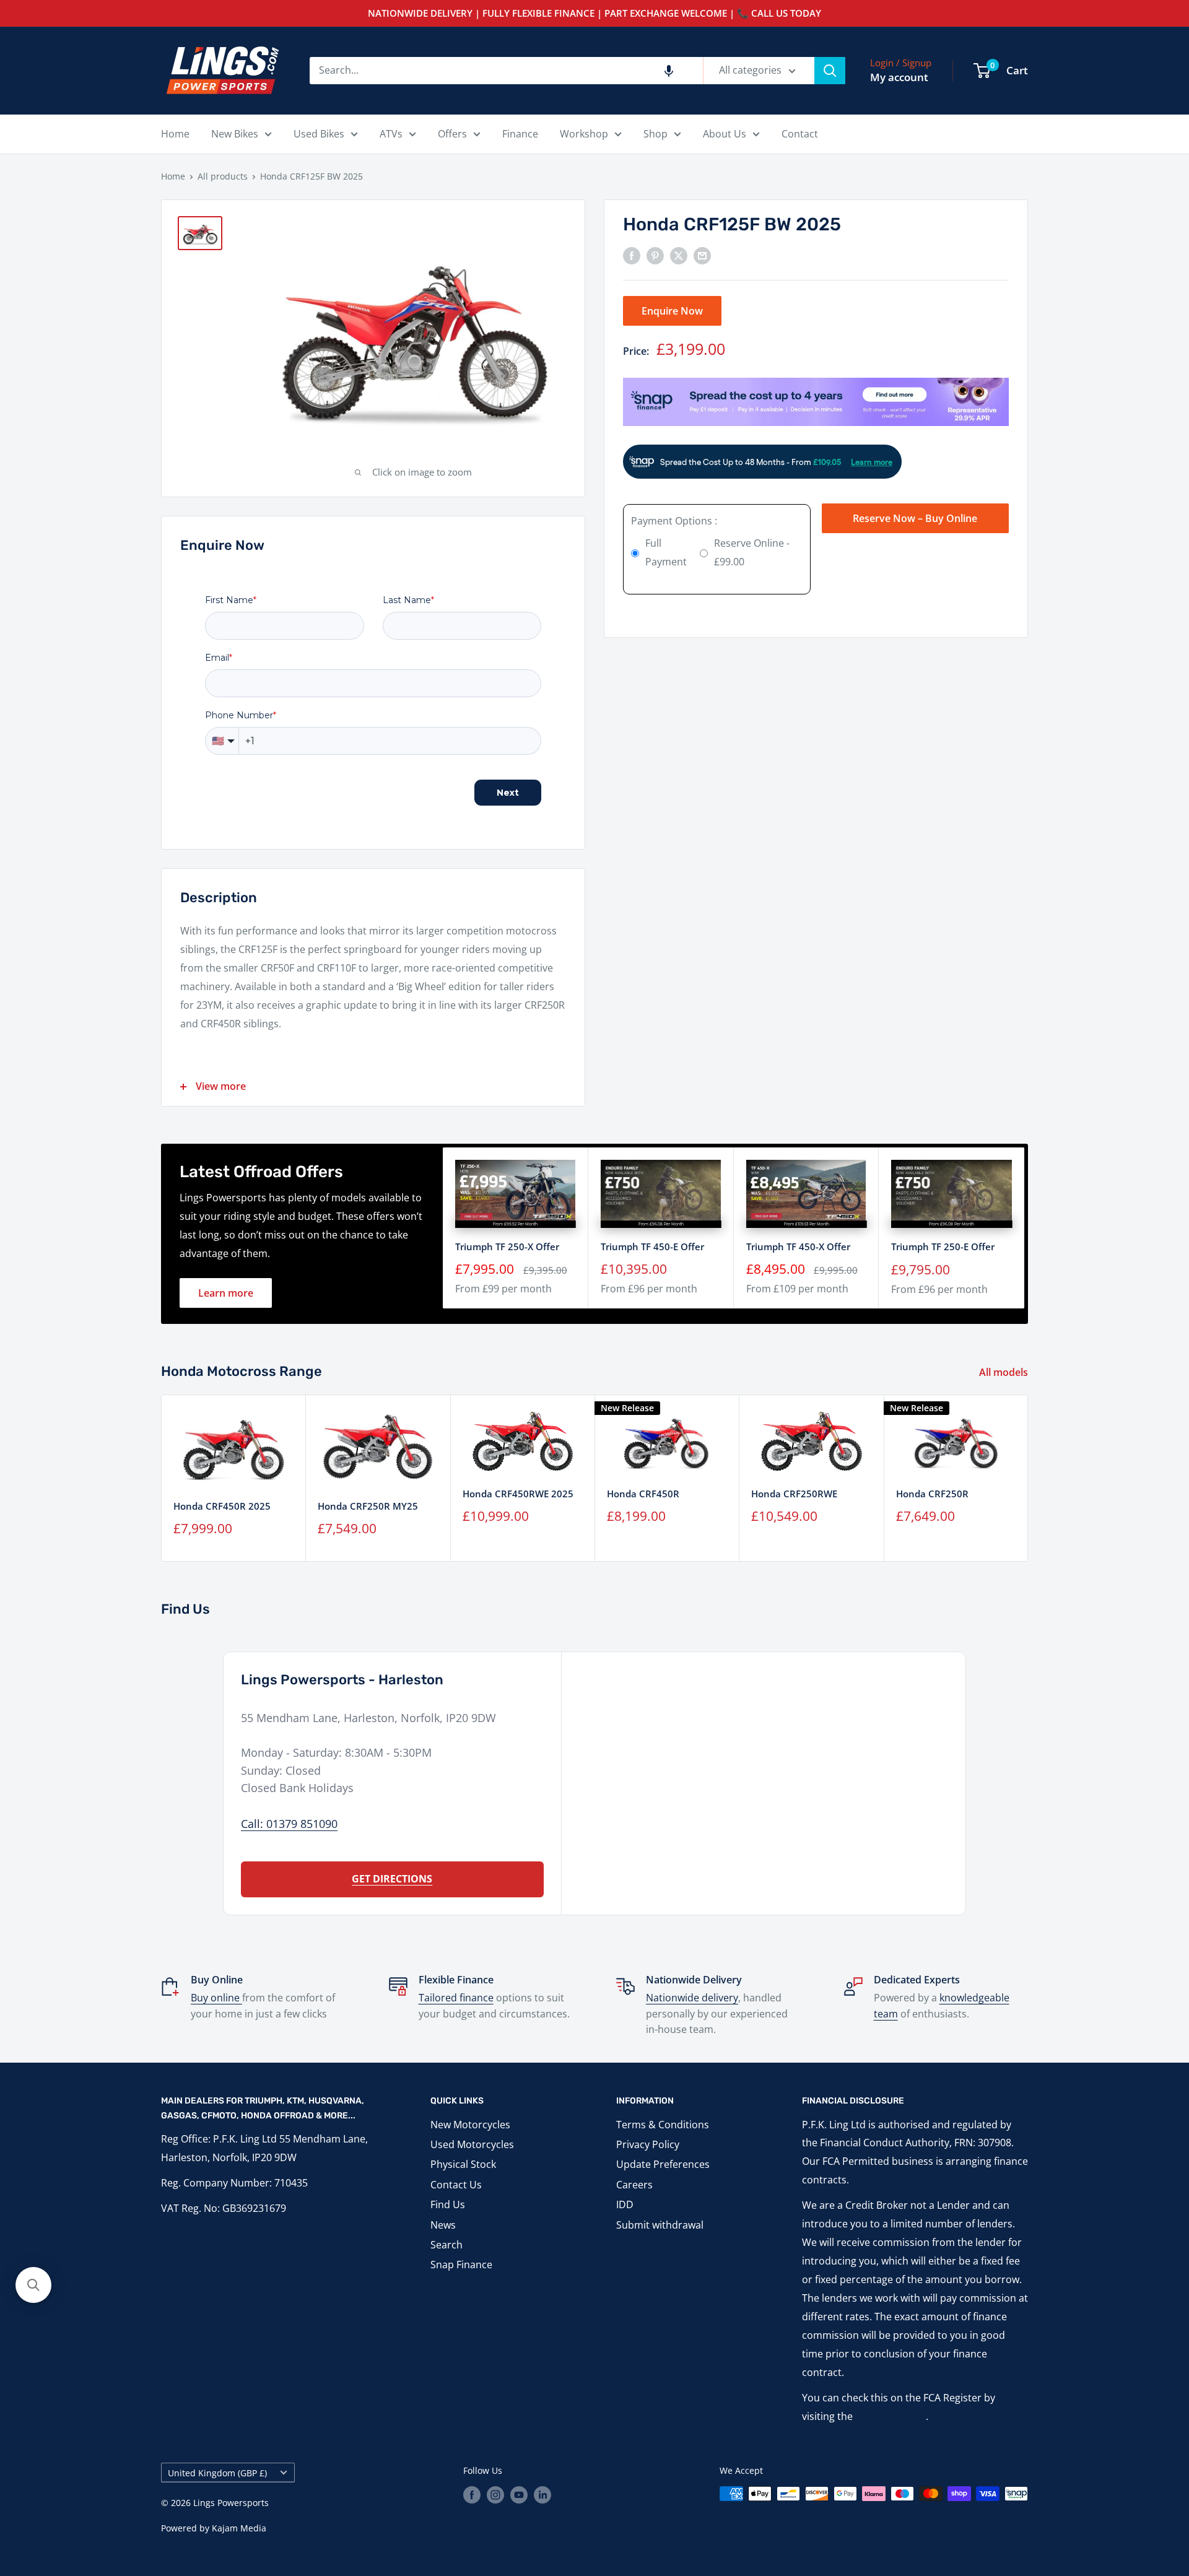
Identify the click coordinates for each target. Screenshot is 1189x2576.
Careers (634, 2185)
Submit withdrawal (660, 2225)
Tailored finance (456, 1998)
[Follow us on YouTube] (519, 2495)
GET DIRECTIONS (392, 1879)
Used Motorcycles (472, 2144)
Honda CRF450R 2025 (222, 1506)
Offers (452, 134)
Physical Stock (463, 2164)
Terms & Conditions (663, 2125)
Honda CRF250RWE (794, 1493)
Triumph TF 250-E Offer (943, 1247)
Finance (520, 134)
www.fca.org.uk (891, 2416)
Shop (655, 134)
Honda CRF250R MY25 (368, 1506)
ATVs (391, 134)
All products (223, 176)
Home (175, 134)
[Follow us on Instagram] (495, 2495)
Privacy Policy (648, 2144)
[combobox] (506, 71)
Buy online (216, 1998)
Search (446, 2245)
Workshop (584, 134)
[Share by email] (702, 255)
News (443, 2225)
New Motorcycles (470, 2125)
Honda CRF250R (932, 1494)
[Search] (830, 71)
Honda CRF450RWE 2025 (518, 1494)
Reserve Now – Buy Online (915, 518)
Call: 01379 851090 (289, 1824)
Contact (800, 134)
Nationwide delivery (692, 1998)
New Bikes (235, 134)
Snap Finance (461, 2265)
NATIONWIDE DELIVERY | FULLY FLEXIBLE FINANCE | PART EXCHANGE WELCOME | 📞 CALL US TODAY (594, 13)
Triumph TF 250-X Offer (507, 1247)
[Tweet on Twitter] (679, 255)
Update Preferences (663, 2164)
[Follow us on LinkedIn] (542, 2495)
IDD (625, 2204)
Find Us (448, 2204)
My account (899, 77)
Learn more (226, 1293)
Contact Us (456, 2185)
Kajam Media (239, 2528)
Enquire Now (672, 310)
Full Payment (666, 552)
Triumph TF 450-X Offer (798, 1247)
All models (1005, 1372)
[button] (669, 71)
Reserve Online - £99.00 (752, 552)
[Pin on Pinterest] (655, 255)
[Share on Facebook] (632, 255)
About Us (725, 134)
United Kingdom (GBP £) (217, 2473)
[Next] (1028, 1478)
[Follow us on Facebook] (472, 2495)
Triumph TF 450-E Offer (652, 1247)
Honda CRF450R (643, 1494)
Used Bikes (319, 134)
